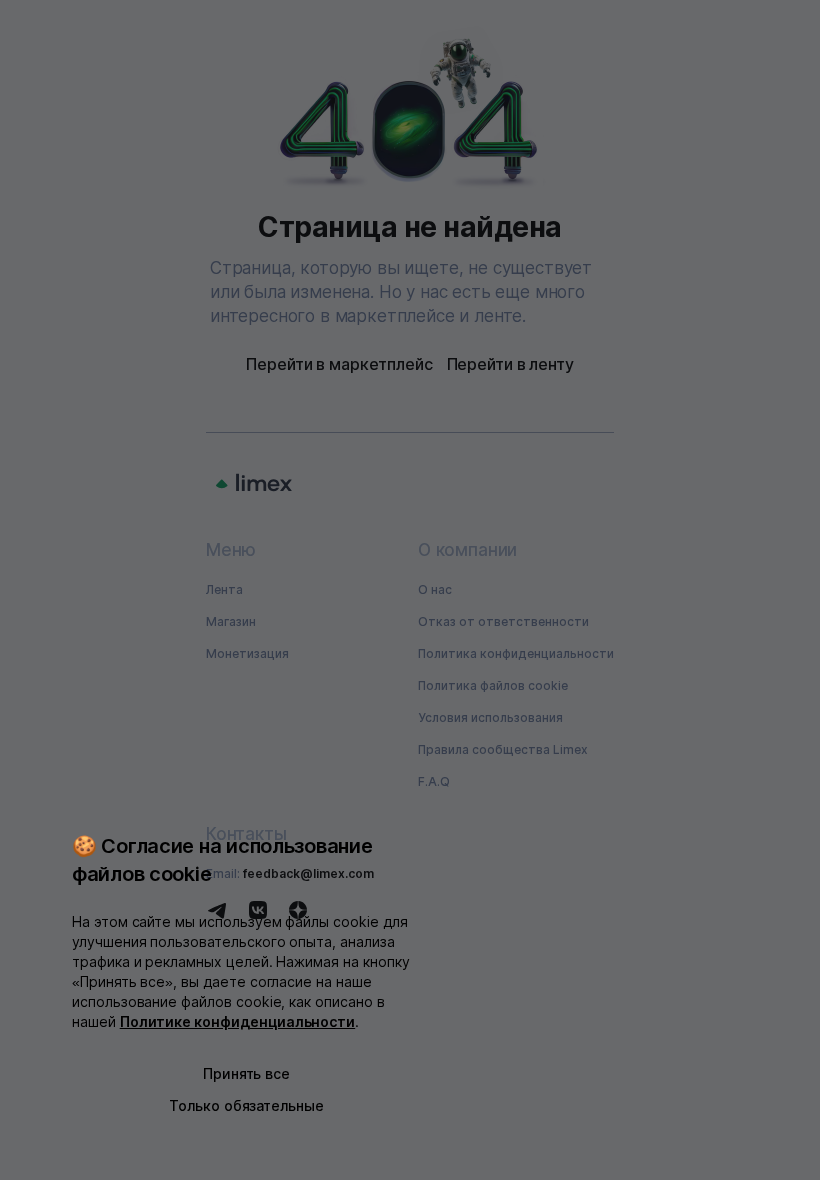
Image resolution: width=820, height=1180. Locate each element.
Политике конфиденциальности (238, 1021)
